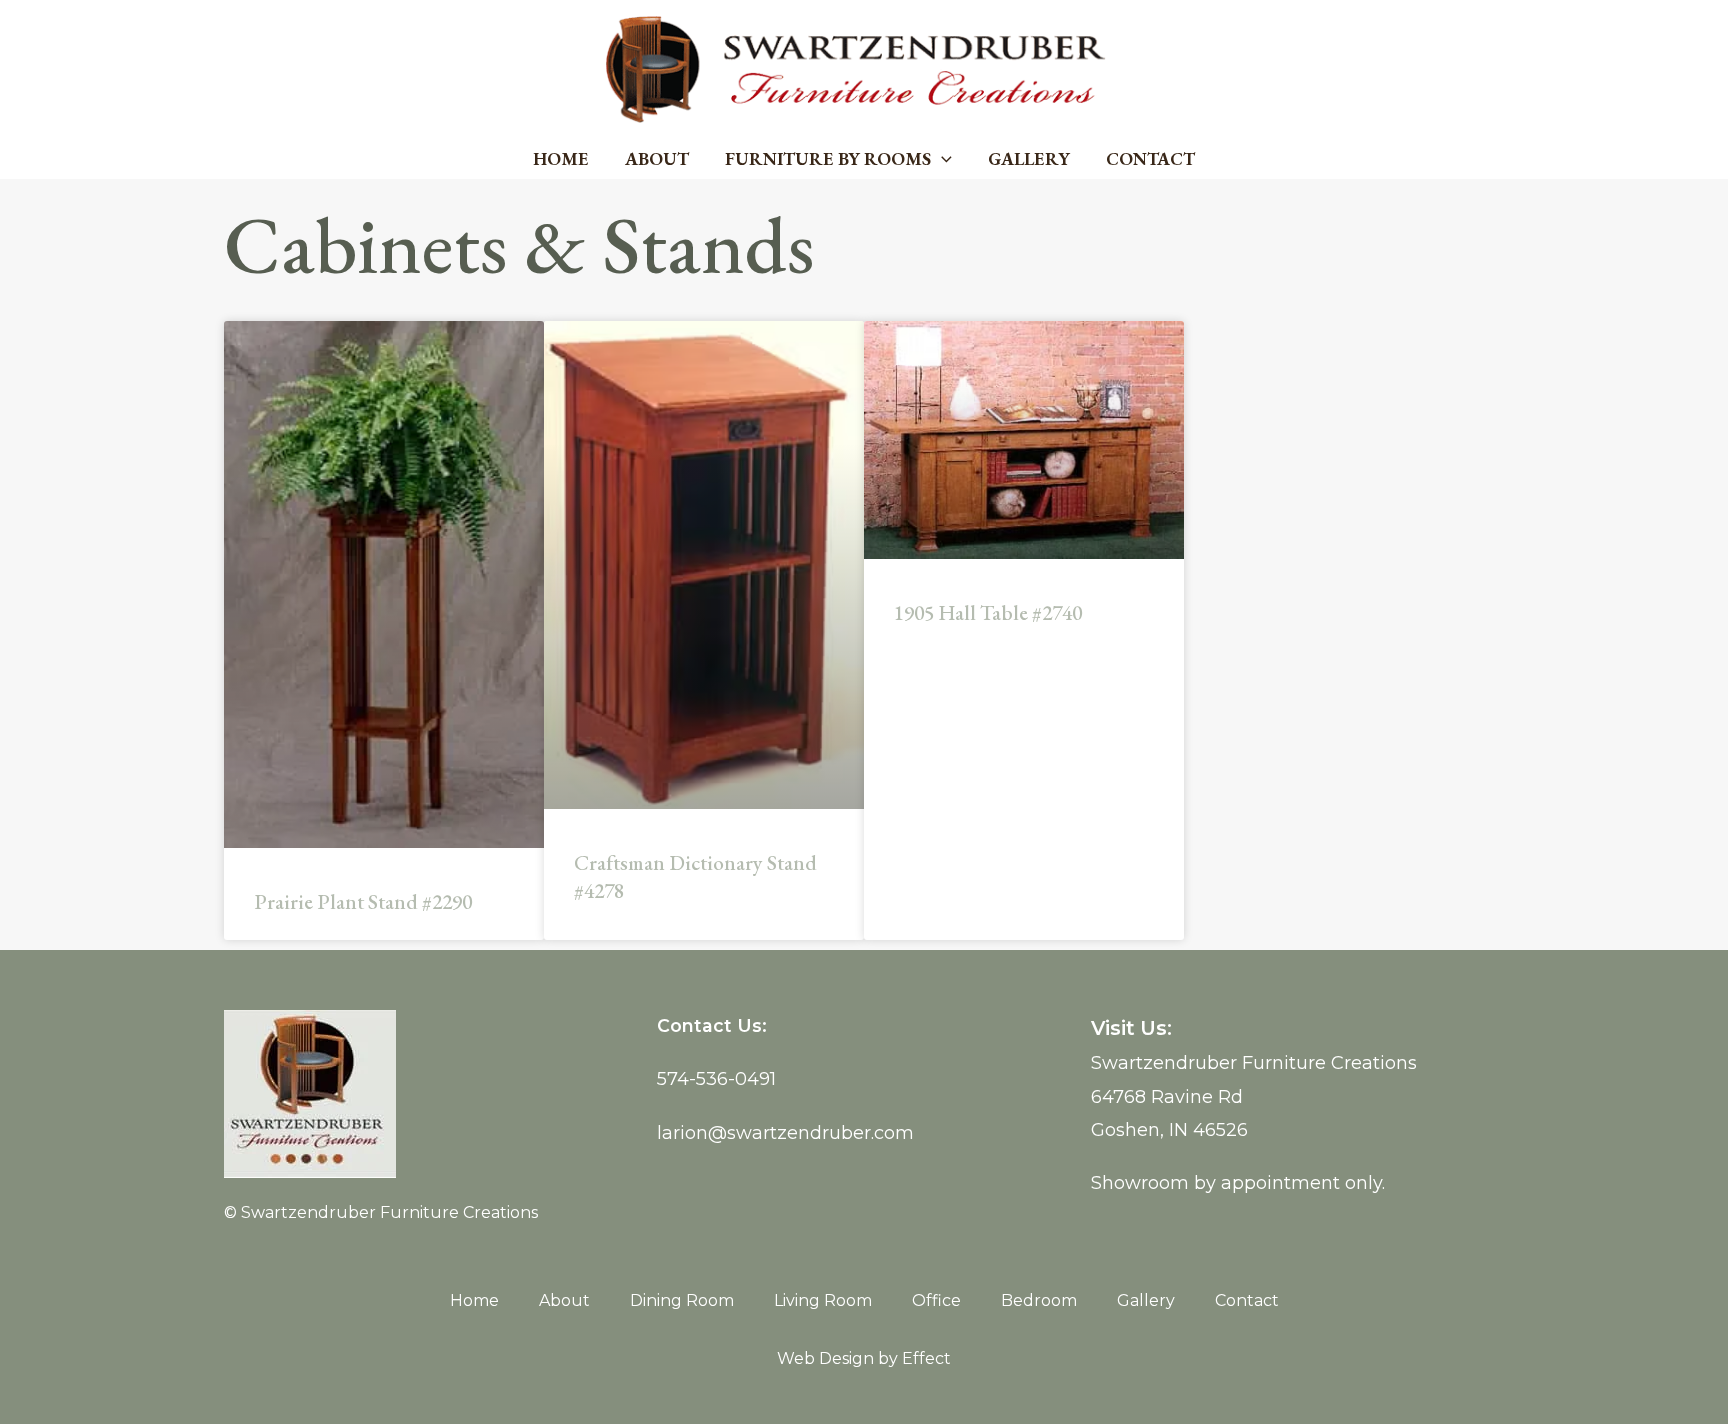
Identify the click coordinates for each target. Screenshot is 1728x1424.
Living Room (823, 1300)
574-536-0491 (716, 1079)
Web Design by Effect (864, 1358)
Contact (1150, 158)
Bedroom (1039, 1300)
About (657, 158)
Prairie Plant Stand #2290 (363, 901)
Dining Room (682, 1300)
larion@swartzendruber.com (785, 1133)
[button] (941, 159)
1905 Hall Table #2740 (988, 612)
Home (561, 158)
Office (936, 1300)
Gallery (1029, 158)
